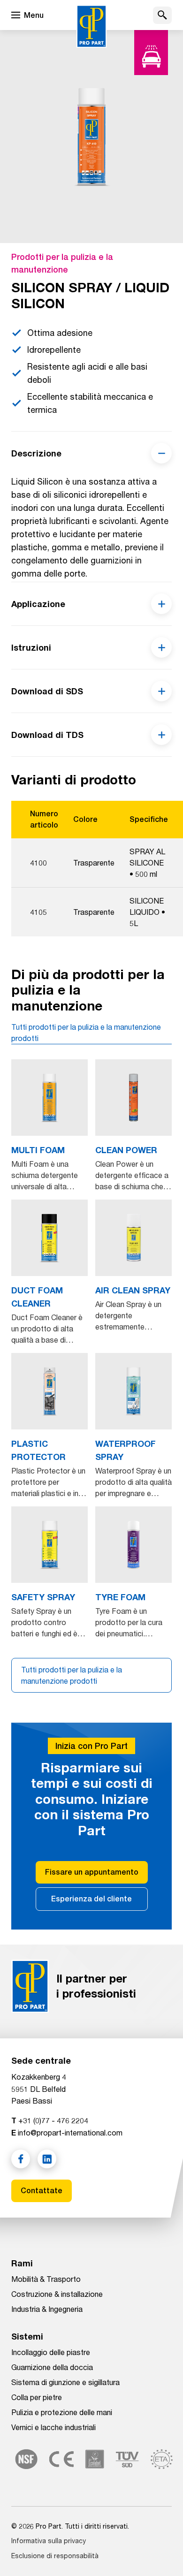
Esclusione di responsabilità (55, 2556)
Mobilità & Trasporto (46, 2279)
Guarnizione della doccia (52, 2367)
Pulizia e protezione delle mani (62, 2412)
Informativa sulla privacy (49, 2541)
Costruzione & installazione (57, 2294)
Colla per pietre (37, 2397)
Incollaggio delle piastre (51, 2352)
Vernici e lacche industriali (53, 2427)
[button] (162, 15)
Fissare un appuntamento (92, 1872)
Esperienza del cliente (91, 1899)
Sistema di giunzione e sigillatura (65, 2382)
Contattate (42, 2191)
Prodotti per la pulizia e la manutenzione (62, 263)
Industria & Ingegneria (47, 2309)
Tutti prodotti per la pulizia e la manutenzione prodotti (86, 1032)
